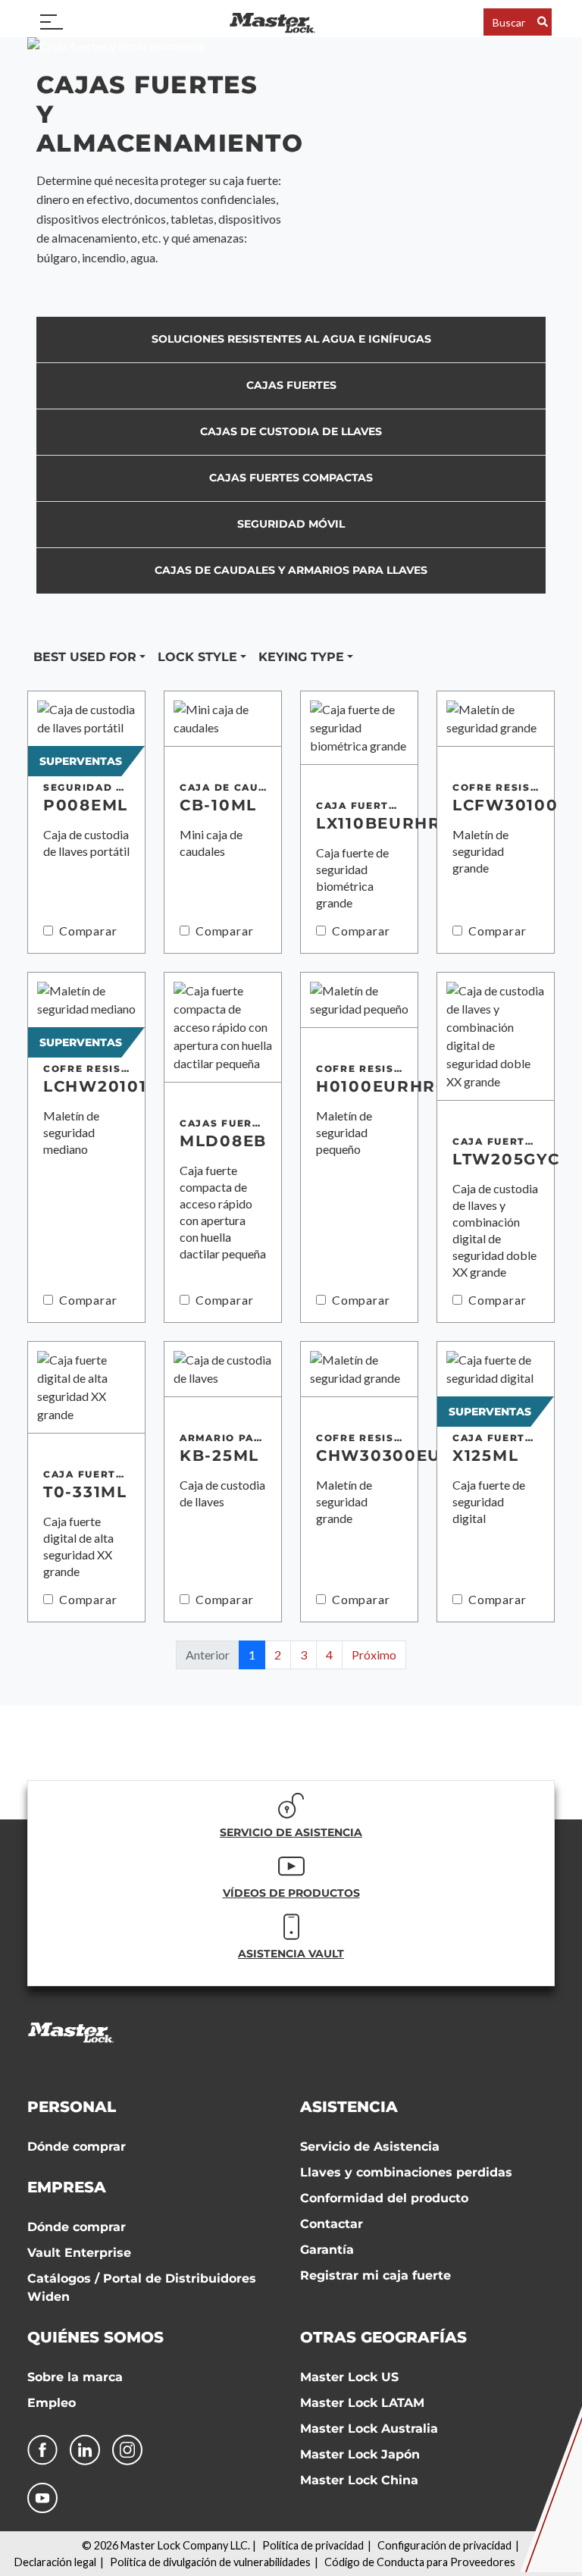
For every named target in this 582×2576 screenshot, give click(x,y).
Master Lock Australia (369, 2429)
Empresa (67, 2187)
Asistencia (349, 2107)
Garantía (327, 2250)
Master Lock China (359, 2480)
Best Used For (85, 657)
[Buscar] (543, 22)
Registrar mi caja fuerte (375, 2275)
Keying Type (301, 657)
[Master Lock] (272, 22)
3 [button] (304, 1655)
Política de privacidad (313, 2545)
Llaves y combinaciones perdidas (406, 2172)
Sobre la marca (75, 2377)
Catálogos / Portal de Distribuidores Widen (142, 2288)
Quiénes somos (95, 2337)
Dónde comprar (77, 2147)
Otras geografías (383, 2337)
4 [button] (329, 1655)
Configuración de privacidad (444, 2545)
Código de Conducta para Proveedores (420, 2562)
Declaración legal (55, 2562)
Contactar (332, 2224)
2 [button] (278, 1655)
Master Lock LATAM (362, 2403)
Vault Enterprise (79, 2253)
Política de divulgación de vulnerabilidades (210, 2562)
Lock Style (197, 657)
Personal (72, 2107)
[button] (374, 1655)
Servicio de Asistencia (370, 2147)
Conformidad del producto (384, 2198)
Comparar (88, 931)
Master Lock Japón (360, 2454)
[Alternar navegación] (52, 22)
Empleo (52, 2403)
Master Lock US (349, 2377)
